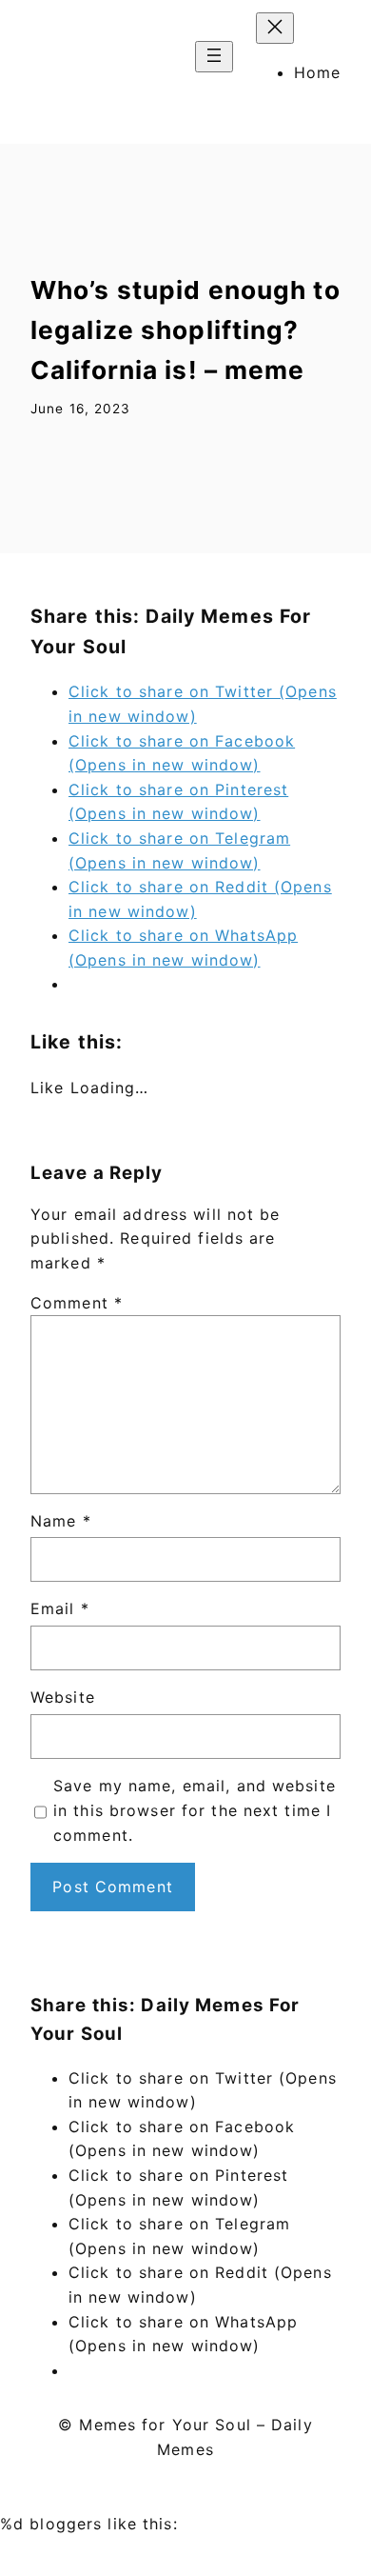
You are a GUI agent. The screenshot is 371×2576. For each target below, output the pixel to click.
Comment (77, 1303)
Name (61, 1521)
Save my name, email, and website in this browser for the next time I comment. (195, 1810)
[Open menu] (214, 57)
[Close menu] (275, 28)
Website (63, 1697)
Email (60, 1608)
